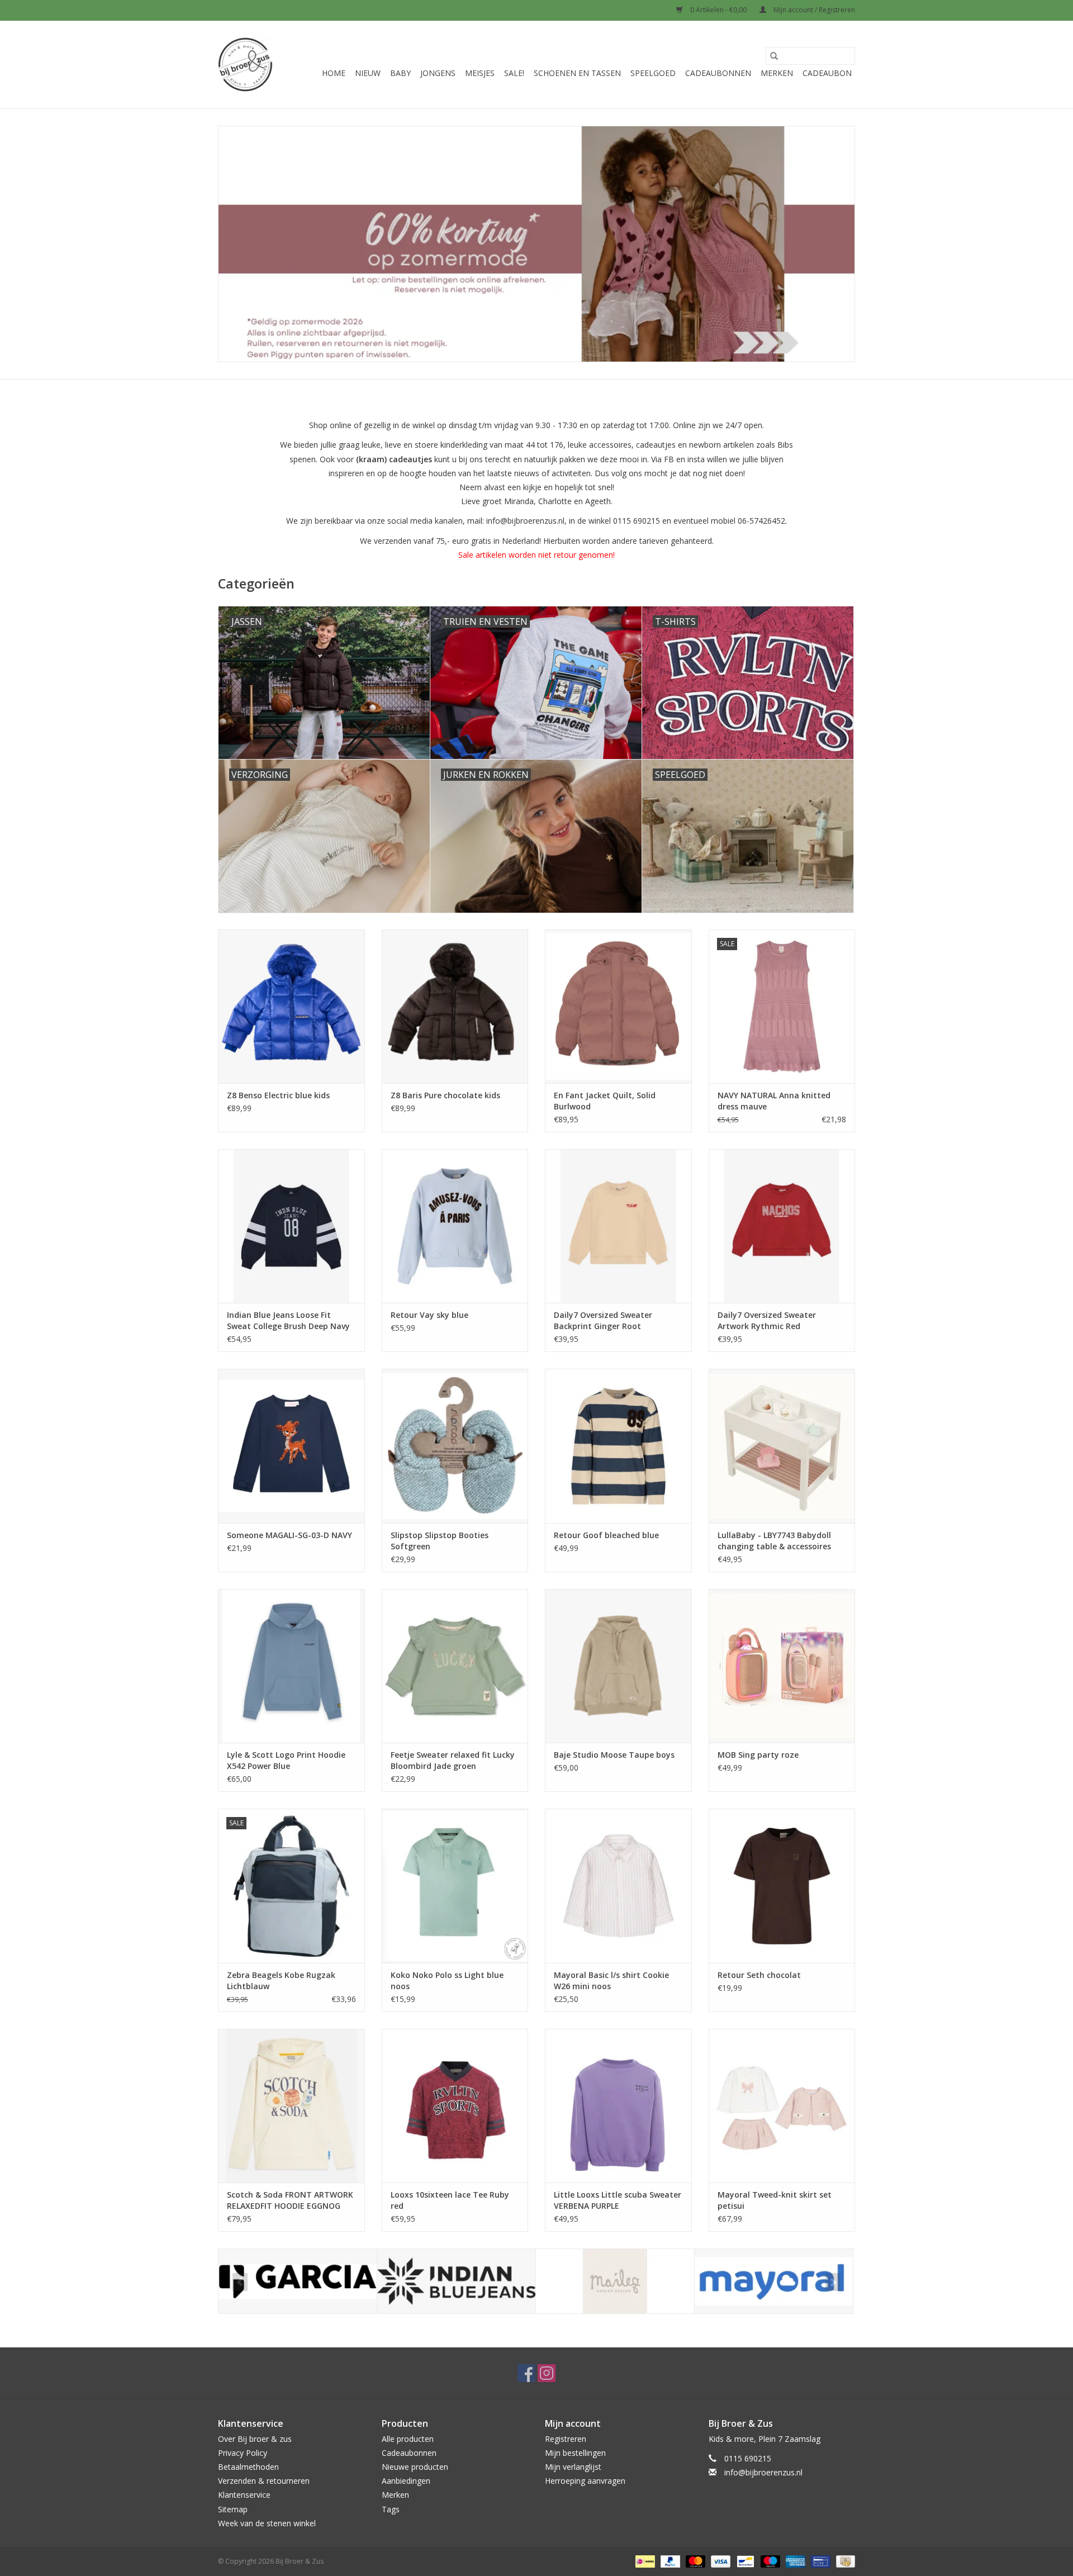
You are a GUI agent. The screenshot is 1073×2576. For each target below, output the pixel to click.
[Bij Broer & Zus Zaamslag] (245, 65)
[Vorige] (240, 2282)
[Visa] (720, 2561)
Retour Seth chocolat (759, 1975)
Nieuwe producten (415, 2467)
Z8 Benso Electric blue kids (278, 1095)
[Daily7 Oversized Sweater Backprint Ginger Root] (618, 1226)
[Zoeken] (774, 56)
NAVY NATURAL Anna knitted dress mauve (774, 1101)
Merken (777, 73)
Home (334, 73)
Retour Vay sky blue (429, 1315)
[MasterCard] (694, 2561)
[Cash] (844, 2561)
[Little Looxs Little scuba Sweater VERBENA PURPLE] (618, 2106)
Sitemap (233, 2509)
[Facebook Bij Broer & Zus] (526, 2373)
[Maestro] (769, 2561)
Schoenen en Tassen (577, 73)
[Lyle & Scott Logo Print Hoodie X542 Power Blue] (291, 1666)
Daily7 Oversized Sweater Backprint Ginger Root (603, 1320)
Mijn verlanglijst (573, 2467)
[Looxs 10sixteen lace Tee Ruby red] (455, 2106)
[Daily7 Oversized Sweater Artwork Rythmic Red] (782, 1226)
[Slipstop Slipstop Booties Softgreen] (455, 1446)
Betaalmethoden (248, 2467)
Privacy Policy (243, 2453)
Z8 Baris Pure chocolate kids (445, 1095)
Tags (391, 2509)
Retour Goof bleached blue (606, 1535)
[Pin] (819, 2561)
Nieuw (368, 73)
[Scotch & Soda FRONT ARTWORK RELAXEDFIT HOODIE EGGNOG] (291, 2106)
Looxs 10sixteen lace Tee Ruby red (450, 2200)
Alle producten (408, 2439)
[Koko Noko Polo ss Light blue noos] (455, 1885)
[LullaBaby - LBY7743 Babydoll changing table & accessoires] (782, 1446)
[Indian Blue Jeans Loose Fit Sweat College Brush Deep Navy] (291, 1226)
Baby (400, 73)
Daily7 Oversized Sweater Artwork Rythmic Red (767, 1320)
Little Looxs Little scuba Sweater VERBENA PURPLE (618, 2200)
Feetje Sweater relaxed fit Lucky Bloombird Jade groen (453, 1760)
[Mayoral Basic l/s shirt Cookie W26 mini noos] (618, 1885)
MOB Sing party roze (758, 1755)
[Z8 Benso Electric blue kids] (291, 1006)
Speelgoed (653, 73)
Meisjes (480, 73)
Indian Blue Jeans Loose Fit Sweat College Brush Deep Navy (288, 1320)
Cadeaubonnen (718, 73)
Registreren (566, 2439)
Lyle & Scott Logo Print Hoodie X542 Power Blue (286, 1760)
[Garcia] (298, 2281)
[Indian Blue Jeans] (456, 2281)
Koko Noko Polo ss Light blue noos (447, 1980)
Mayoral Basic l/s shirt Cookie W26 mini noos (611, 1980)
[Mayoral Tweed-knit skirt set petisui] (782, 2106)
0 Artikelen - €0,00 (718, 10)
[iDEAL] (644, 2561)
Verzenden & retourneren (264, 2481)
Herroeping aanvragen (585, 2481)
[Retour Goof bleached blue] (618, 1446)
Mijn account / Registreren (813, 10)
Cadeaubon (827, 73)
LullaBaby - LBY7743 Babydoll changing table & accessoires (774, 1541)
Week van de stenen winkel (267, 2523)
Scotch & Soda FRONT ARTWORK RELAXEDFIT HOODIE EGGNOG (290, 2200)
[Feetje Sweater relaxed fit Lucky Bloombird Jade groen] (455, 1666)
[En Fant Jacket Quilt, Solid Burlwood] (618, 1006)
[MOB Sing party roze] (782, 1666)
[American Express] (794, 2561)
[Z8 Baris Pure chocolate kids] (455, 1006)
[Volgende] (833, 2282)
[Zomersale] (536, 244)
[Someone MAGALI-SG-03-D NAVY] (291, 1446)
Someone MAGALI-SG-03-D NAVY (289, 1535)
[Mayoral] (774, 2281)
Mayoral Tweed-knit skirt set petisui (775, 2200)
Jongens (438, 73)
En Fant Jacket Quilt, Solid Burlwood (605, 1101)
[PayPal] (669, 2561)
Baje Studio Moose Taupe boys (614, 1755)
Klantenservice (244, 2495)
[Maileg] (615, 2281)
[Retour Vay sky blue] (455, 1226)
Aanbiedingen (406, 2481)
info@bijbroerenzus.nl (763, 2472)
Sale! (514, 73)
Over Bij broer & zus (255, 2439)
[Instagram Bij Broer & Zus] (547, 2373)
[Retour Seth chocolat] (782, 1885)
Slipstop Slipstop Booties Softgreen (440, 1541)
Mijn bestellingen (575, 2453)
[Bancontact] (744, 2561)
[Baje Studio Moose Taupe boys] (618, 1666)
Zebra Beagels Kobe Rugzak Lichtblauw (281, 1980)
